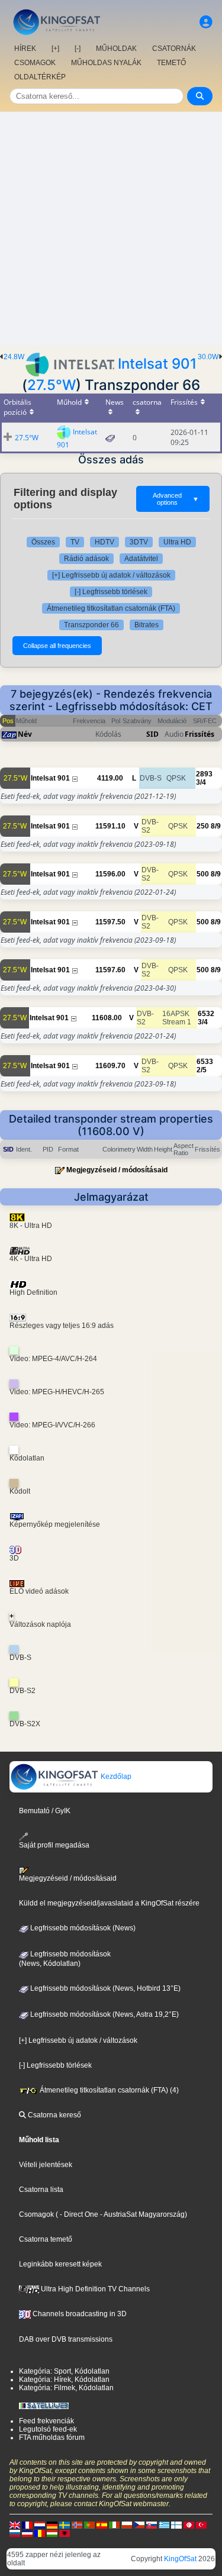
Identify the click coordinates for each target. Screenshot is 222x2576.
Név (25, 734)
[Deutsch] (52, 2525)
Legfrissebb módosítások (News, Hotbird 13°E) (104, 1988)
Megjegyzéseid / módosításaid (117, 1170)
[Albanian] (65, 2533)
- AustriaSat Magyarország (141, 2214)
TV (75, 542)
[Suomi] (176, 2525)
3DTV (139, 542)
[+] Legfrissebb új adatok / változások (111, 575)
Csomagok (36, 2214)
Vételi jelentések (46, 2165)
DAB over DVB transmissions (66, 2339)
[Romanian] (40, 2533)
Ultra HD (177, 542)
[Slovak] (152, 2525)
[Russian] (15, 2533)
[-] (78, 49)
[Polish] (127, 2525)
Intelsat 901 (157, 364)
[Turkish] (201, 2525)
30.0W (208, 357)
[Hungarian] (52, 2533)
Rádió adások (86, 559)
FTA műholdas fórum (52, 2438)
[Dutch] (40, 2525)
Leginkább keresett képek (60, 2264)
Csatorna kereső (54, 2115)
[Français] (27, 2525)
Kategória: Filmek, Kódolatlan (66, 2388)
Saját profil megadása (54, 1845)
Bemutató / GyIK (45, 1811)
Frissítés (200, 734)
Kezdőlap (115, 1777)
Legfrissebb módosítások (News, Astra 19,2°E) (104, 2014)
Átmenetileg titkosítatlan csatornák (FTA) (111, 608)
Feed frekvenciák (46, 2421)
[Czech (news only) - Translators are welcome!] (139, 2525)
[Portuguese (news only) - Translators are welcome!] (89, 2525)
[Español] (102, 2525)
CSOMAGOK (35, 63)
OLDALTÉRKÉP (40, 77)
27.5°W (52, 385)
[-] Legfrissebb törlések (111, 592)
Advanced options (176, 499)
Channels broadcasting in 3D (79, 2314)
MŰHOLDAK (116, 49)
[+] (55, 49)
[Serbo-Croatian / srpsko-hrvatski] (27, 2533)
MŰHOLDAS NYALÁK (106, 63)
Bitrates (147, 625)
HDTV (104, 542)
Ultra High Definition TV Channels (94, 2289)
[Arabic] (189, 2525)
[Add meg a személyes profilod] (206, 22)
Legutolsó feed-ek (48, 2429)
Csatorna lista (41, 2190)
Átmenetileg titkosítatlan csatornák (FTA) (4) (108, 2090)
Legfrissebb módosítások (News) (82, 1928)
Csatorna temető (46, 2239)
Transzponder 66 (91, 625)
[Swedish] (65, 2525)
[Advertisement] (111, 229)
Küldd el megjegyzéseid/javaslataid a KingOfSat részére (109, 1903)
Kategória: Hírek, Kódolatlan (64, 2380)
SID (152, 734)
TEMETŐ (171, 63)
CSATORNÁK (174, 49)
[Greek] (164, 2525)
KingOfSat (180, 2559)
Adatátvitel (141, 559)
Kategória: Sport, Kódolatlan (64, 2371)
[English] (15, 2525)
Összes (43, 542)
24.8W (14, 357)
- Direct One (79, 2214)
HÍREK (25, 49)
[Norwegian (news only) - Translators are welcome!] (77, 2525)
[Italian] (114, 2525)
